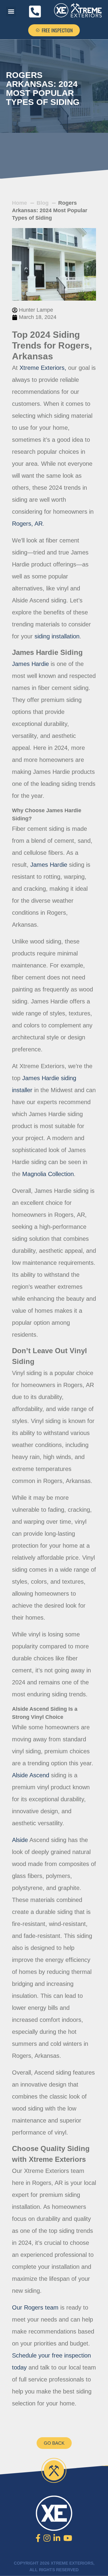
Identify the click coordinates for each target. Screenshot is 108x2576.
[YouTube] (68, 2538)
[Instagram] (47, 2538)
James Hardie (49, 865)
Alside (20, 1840)
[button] (11, 12)
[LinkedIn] (57, 2538)
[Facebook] (38, 2538)
